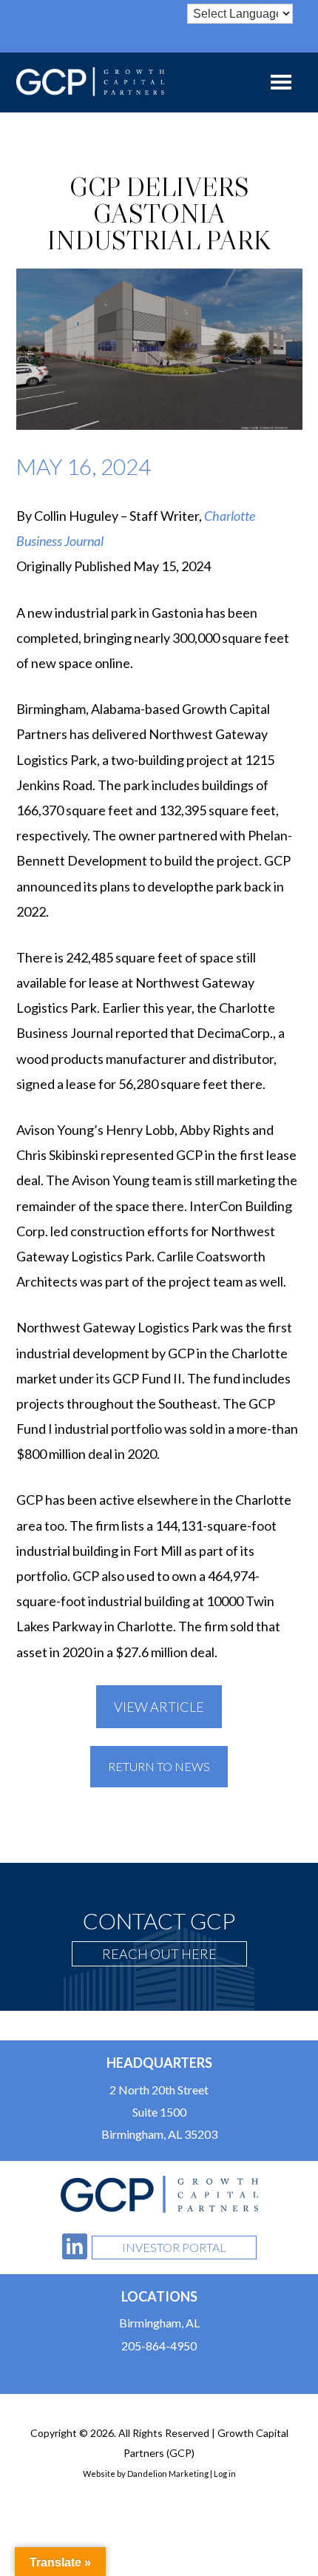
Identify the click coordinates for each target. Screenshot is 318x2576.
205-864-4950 (159, 2346)
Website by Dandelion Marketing (146, 2474)
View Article (159, 1707)
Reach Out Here (159, 1954)
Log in (225, 2474)
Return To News (159, 1766)
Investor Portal (174, 2247)
